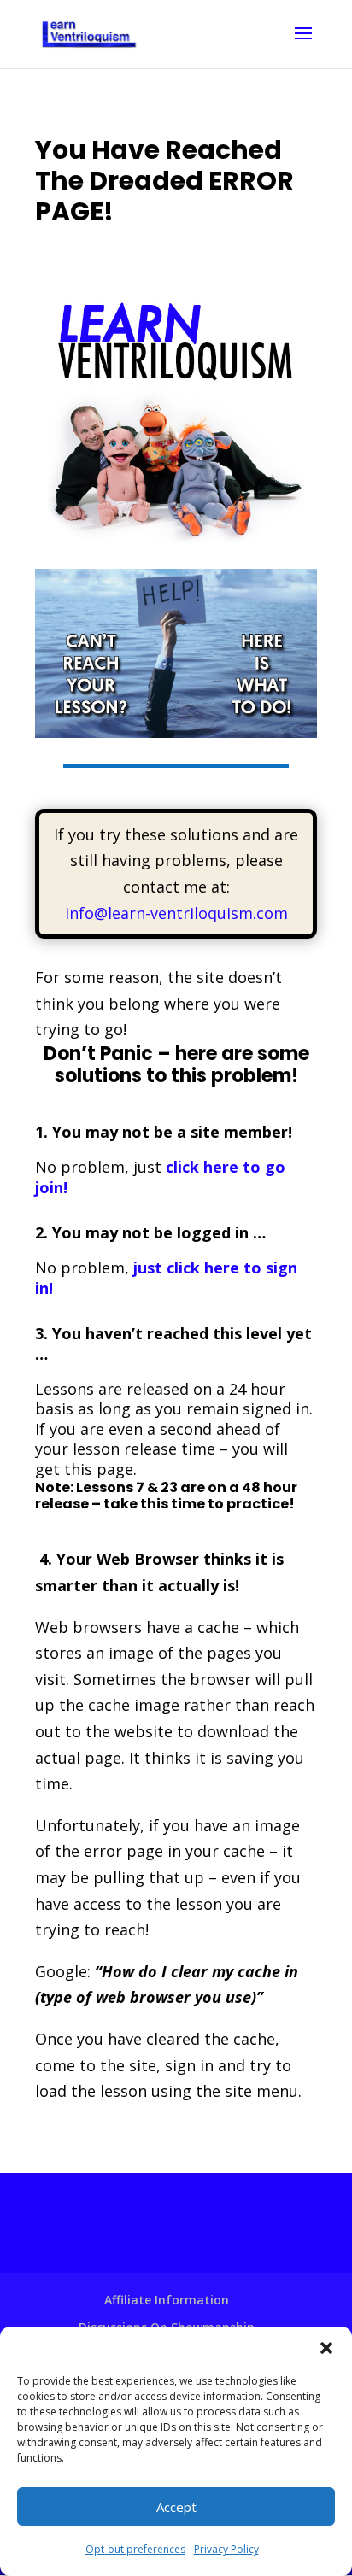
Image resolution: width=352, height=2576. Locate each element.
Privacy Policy (226, 2549)
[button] (326, 2348)
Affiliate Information (167, 2300)
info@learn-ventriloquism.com (176, 913)
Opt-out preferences (135, 2549)
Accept (176, 2507)
